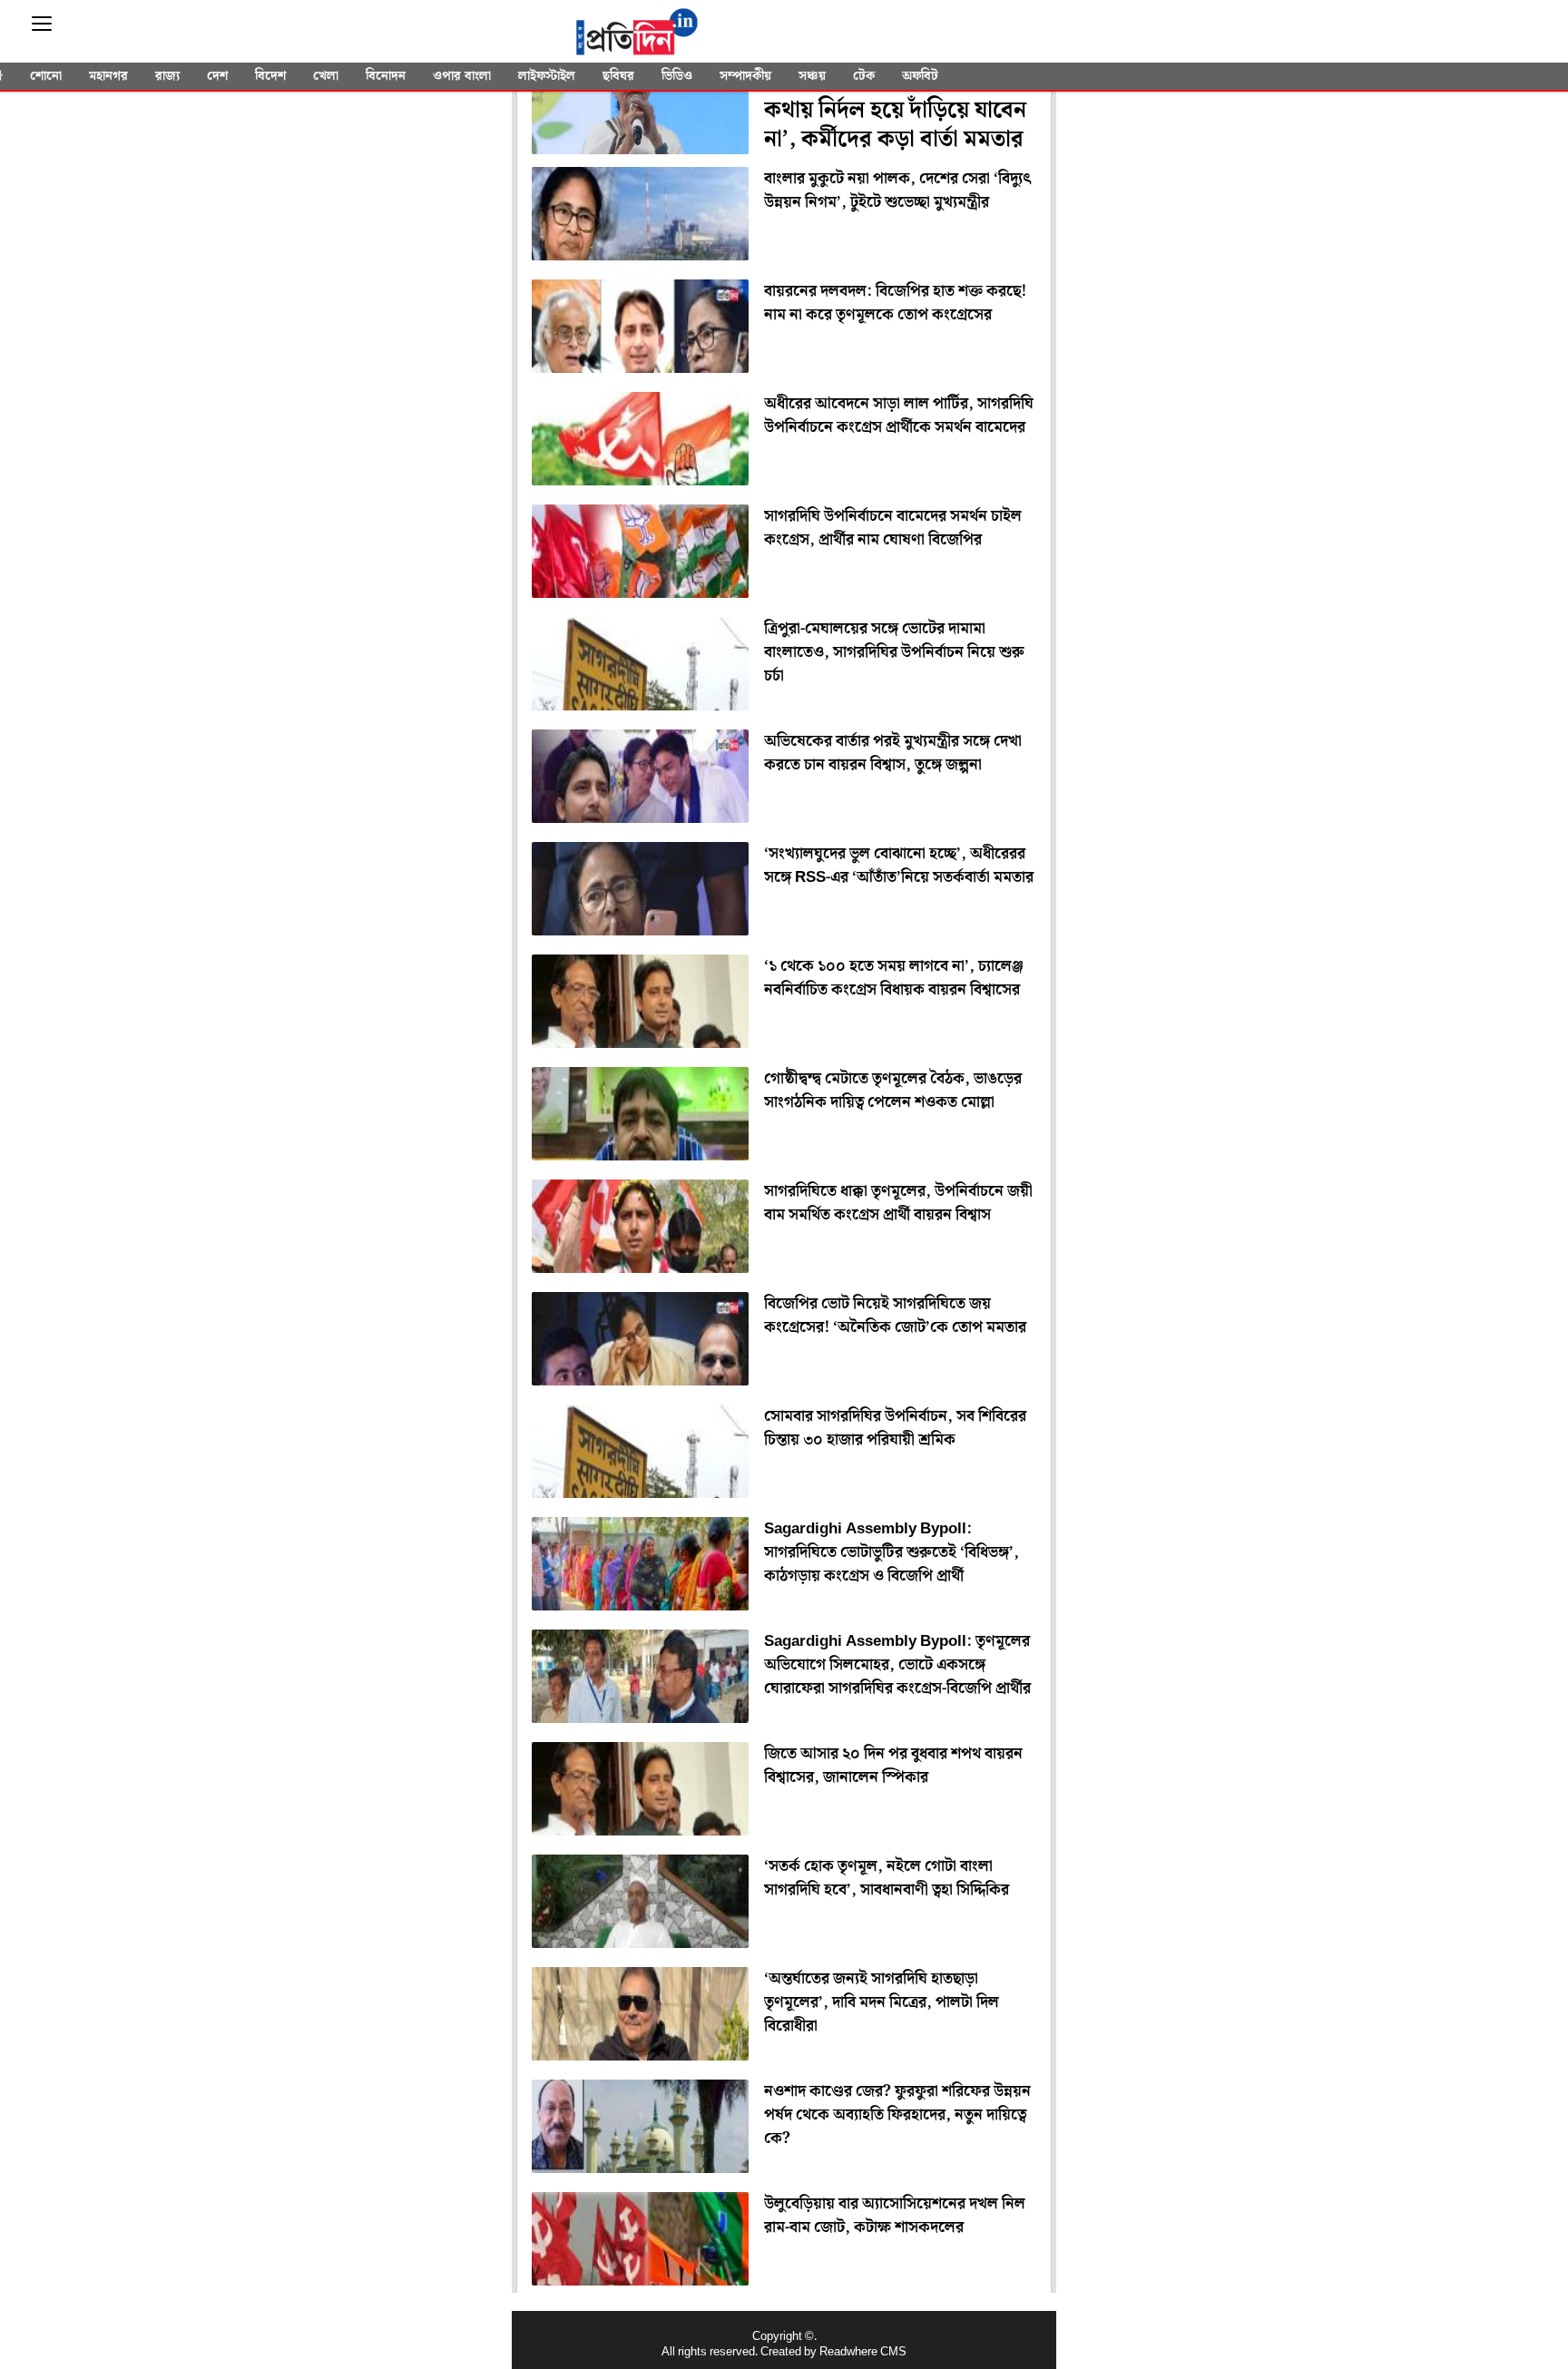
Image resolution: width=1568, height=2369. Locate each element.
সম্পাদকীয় (745, 76)
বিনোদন (386, 76)
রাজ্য (167, 76)
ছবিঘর (618, 76)
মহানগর (108, 76)
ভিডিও (677, 76)
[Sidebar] (42, 24)
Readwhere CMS (863, 2352)
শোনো (46, 76)
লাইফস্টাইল (547, 76)
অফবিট (920, 76)
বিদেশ (270, 76)
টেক (864, 76)
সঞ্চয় (812, 76)
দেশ (217, 76)
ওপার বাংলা (462, 76)
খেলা (326, 76)
